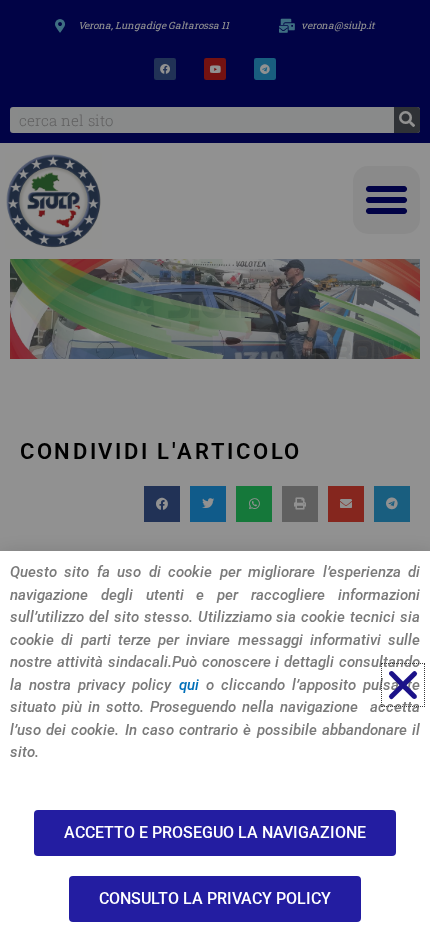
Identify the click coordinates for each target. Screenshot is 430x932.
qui (189, 685)
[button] (403, 685)
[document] (215, 466)
